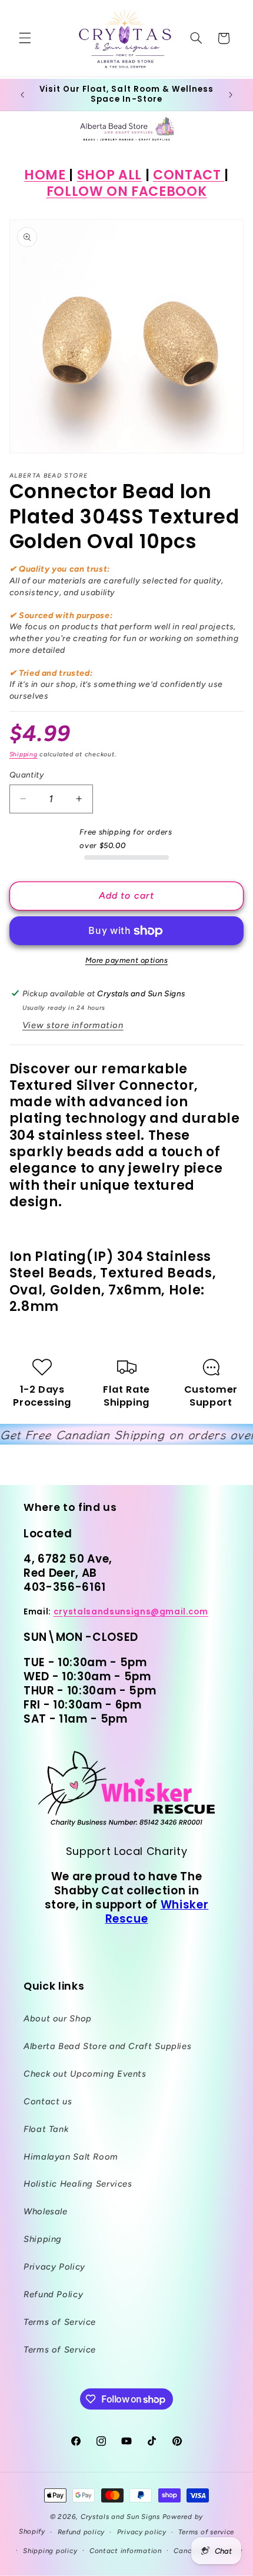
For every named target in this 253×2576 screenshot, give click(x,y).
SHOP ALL (109, 175)
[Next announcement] (231, 95)
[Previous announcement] (22, 95)
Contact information (126, 2551)
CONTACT (189, 175)
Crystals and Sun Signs (120, 2517)
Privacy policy (142, 2532)
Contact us (48, 2101)
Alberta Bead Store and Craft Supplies (107, 2046)
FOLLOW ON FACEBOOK (127, 191)
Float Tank (46, 2129)
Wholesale (46, 2211)
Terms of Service (60, 2322)
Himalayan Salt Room (71, 2157)
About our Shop (58, 2018)
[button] (25, 38)
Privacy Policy (54, 2267)
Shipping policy (50, 2551)
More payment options (127, 960)
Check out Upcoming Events (85, 2074)
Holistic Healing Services (78, 2184)
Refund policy (81, 2532)
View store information (73, 1025)
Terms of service (206, 2532)
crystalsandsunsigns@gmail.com (131, 1612)
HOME (46, 175)
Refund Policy (53, 2294)
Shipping (24, 754)
